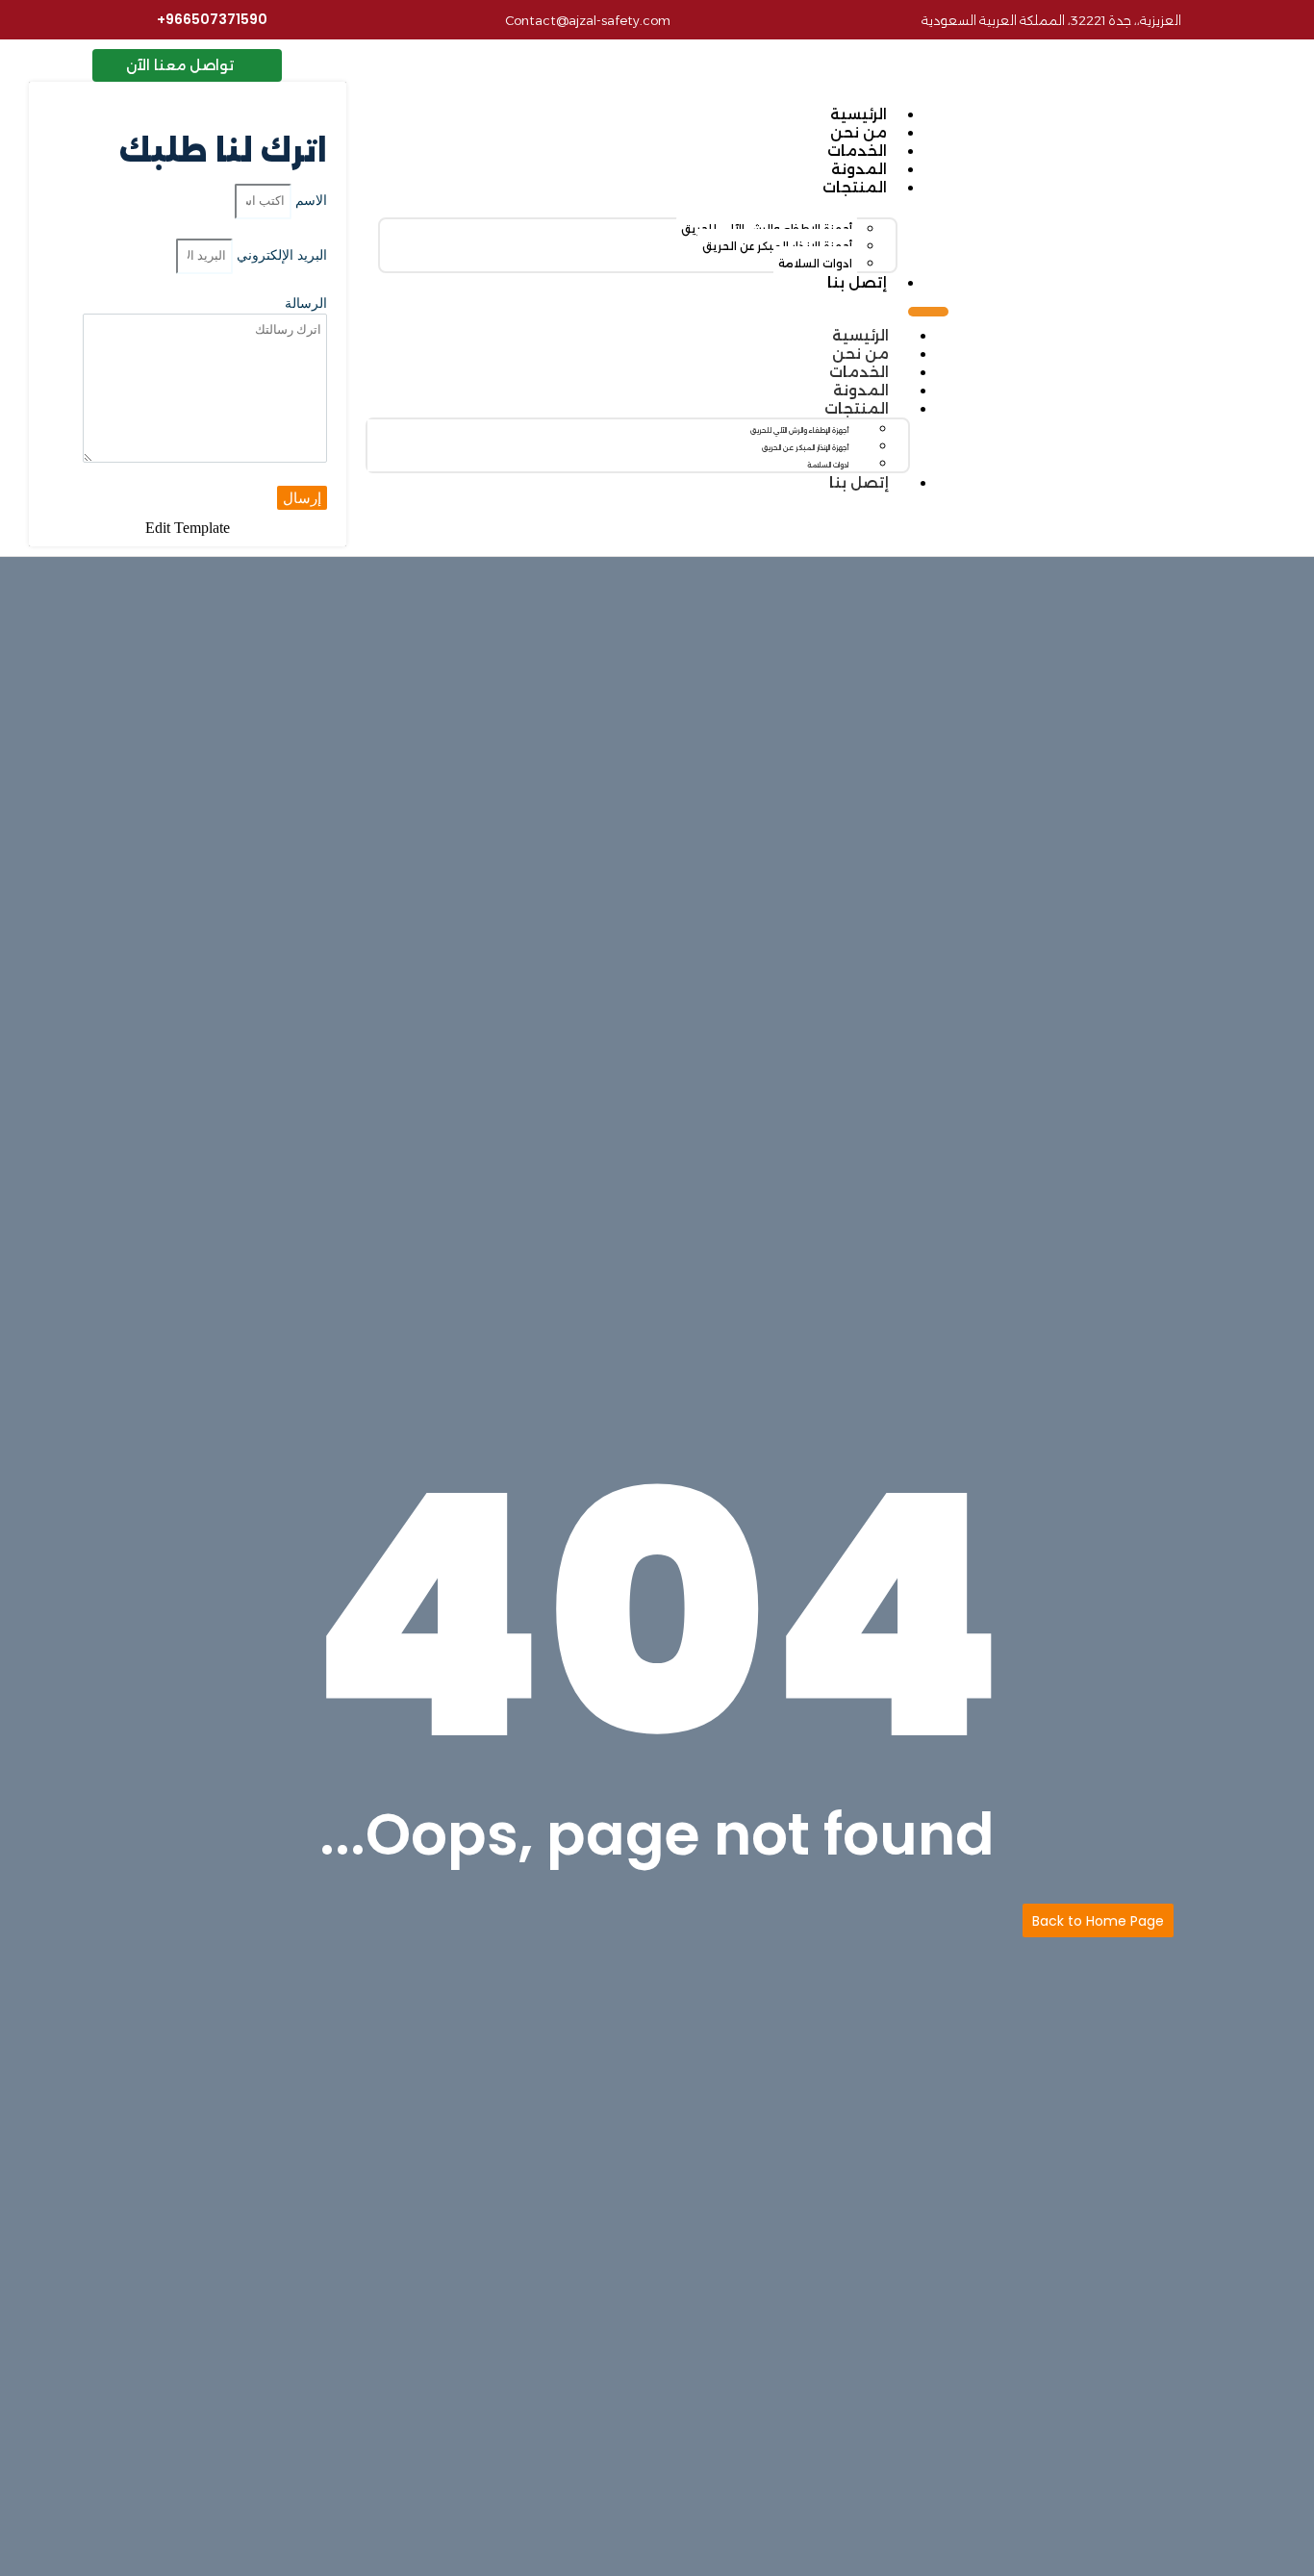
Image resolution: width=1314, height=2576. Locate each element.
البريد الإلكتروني (280, 255)
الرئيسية (859, 114)
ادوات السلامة (815, 264)
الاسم (309, 200)
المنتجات (855, 187)
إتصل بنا (857, 282)
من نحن (859, 132)
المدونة (859, 169)
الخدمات (857, 151)
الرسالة (306, 303)
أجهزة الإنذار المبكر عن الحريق (805, 448)
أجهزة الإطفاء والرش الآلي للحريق (799, 430)
